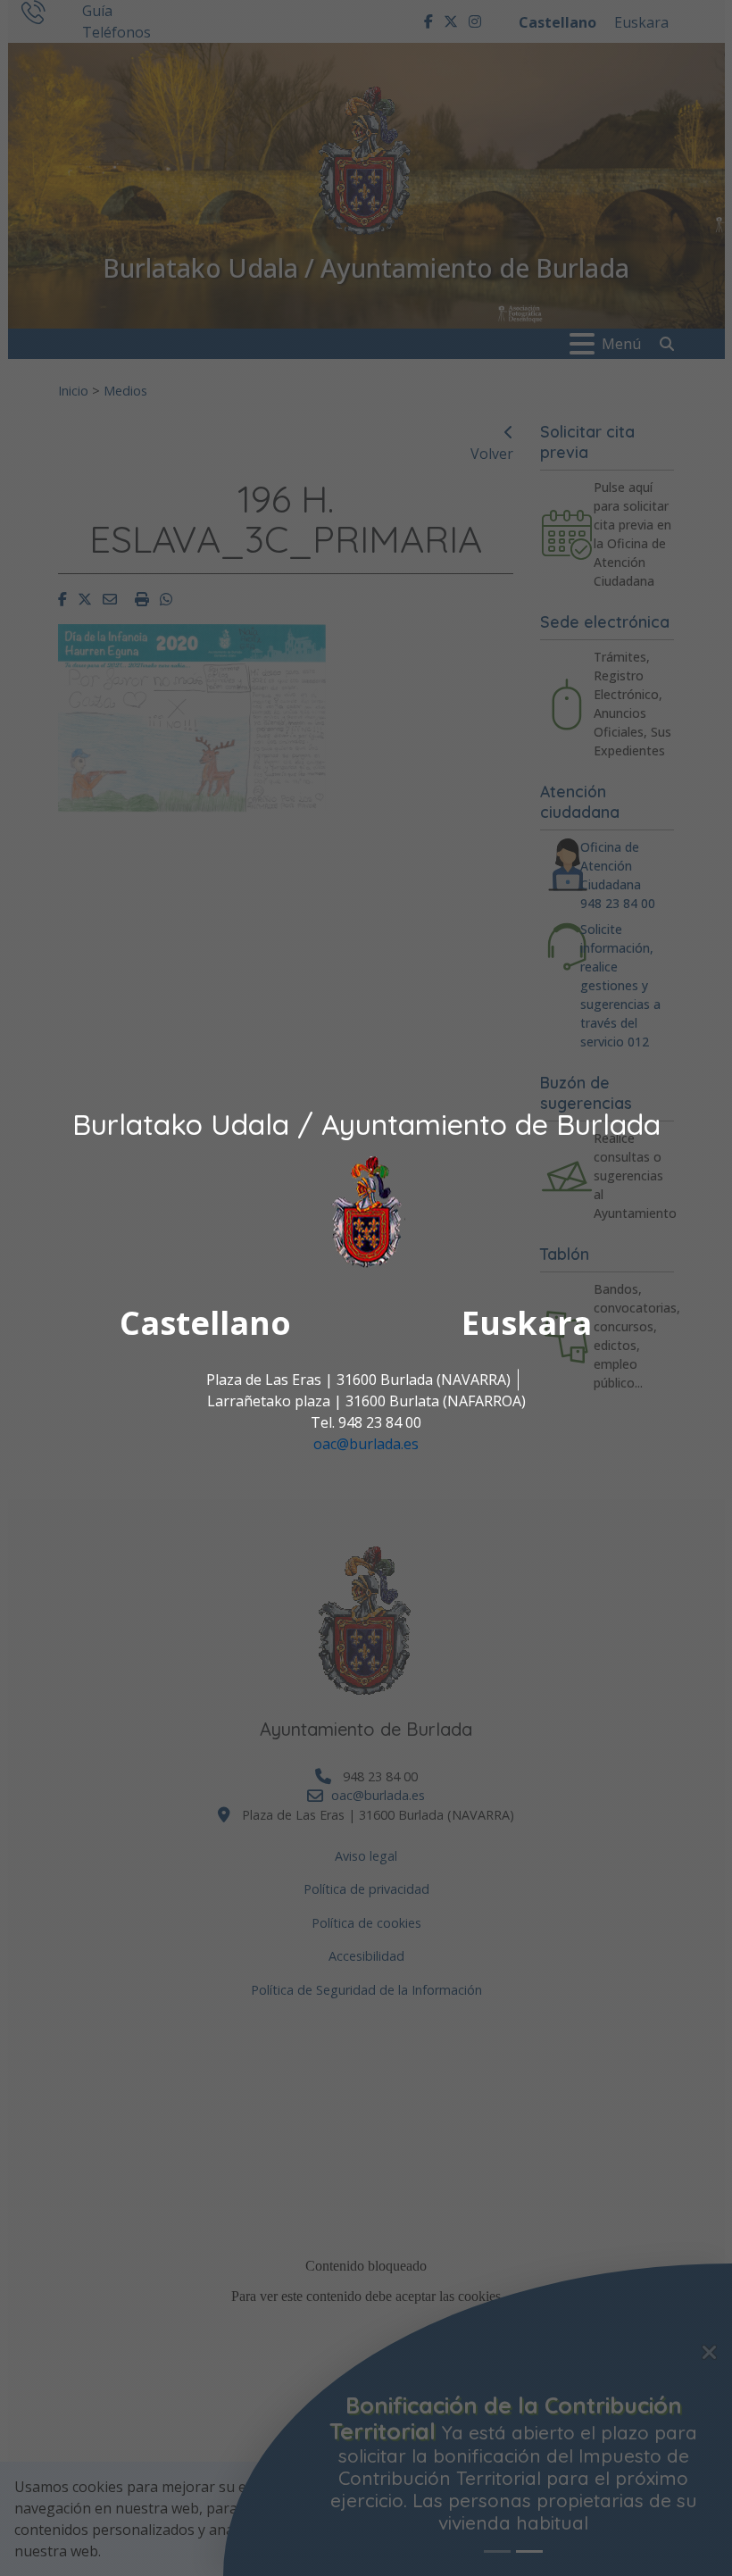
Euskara (527, 1323)
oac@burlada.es (366, 1444)
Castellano (205, 1323)
